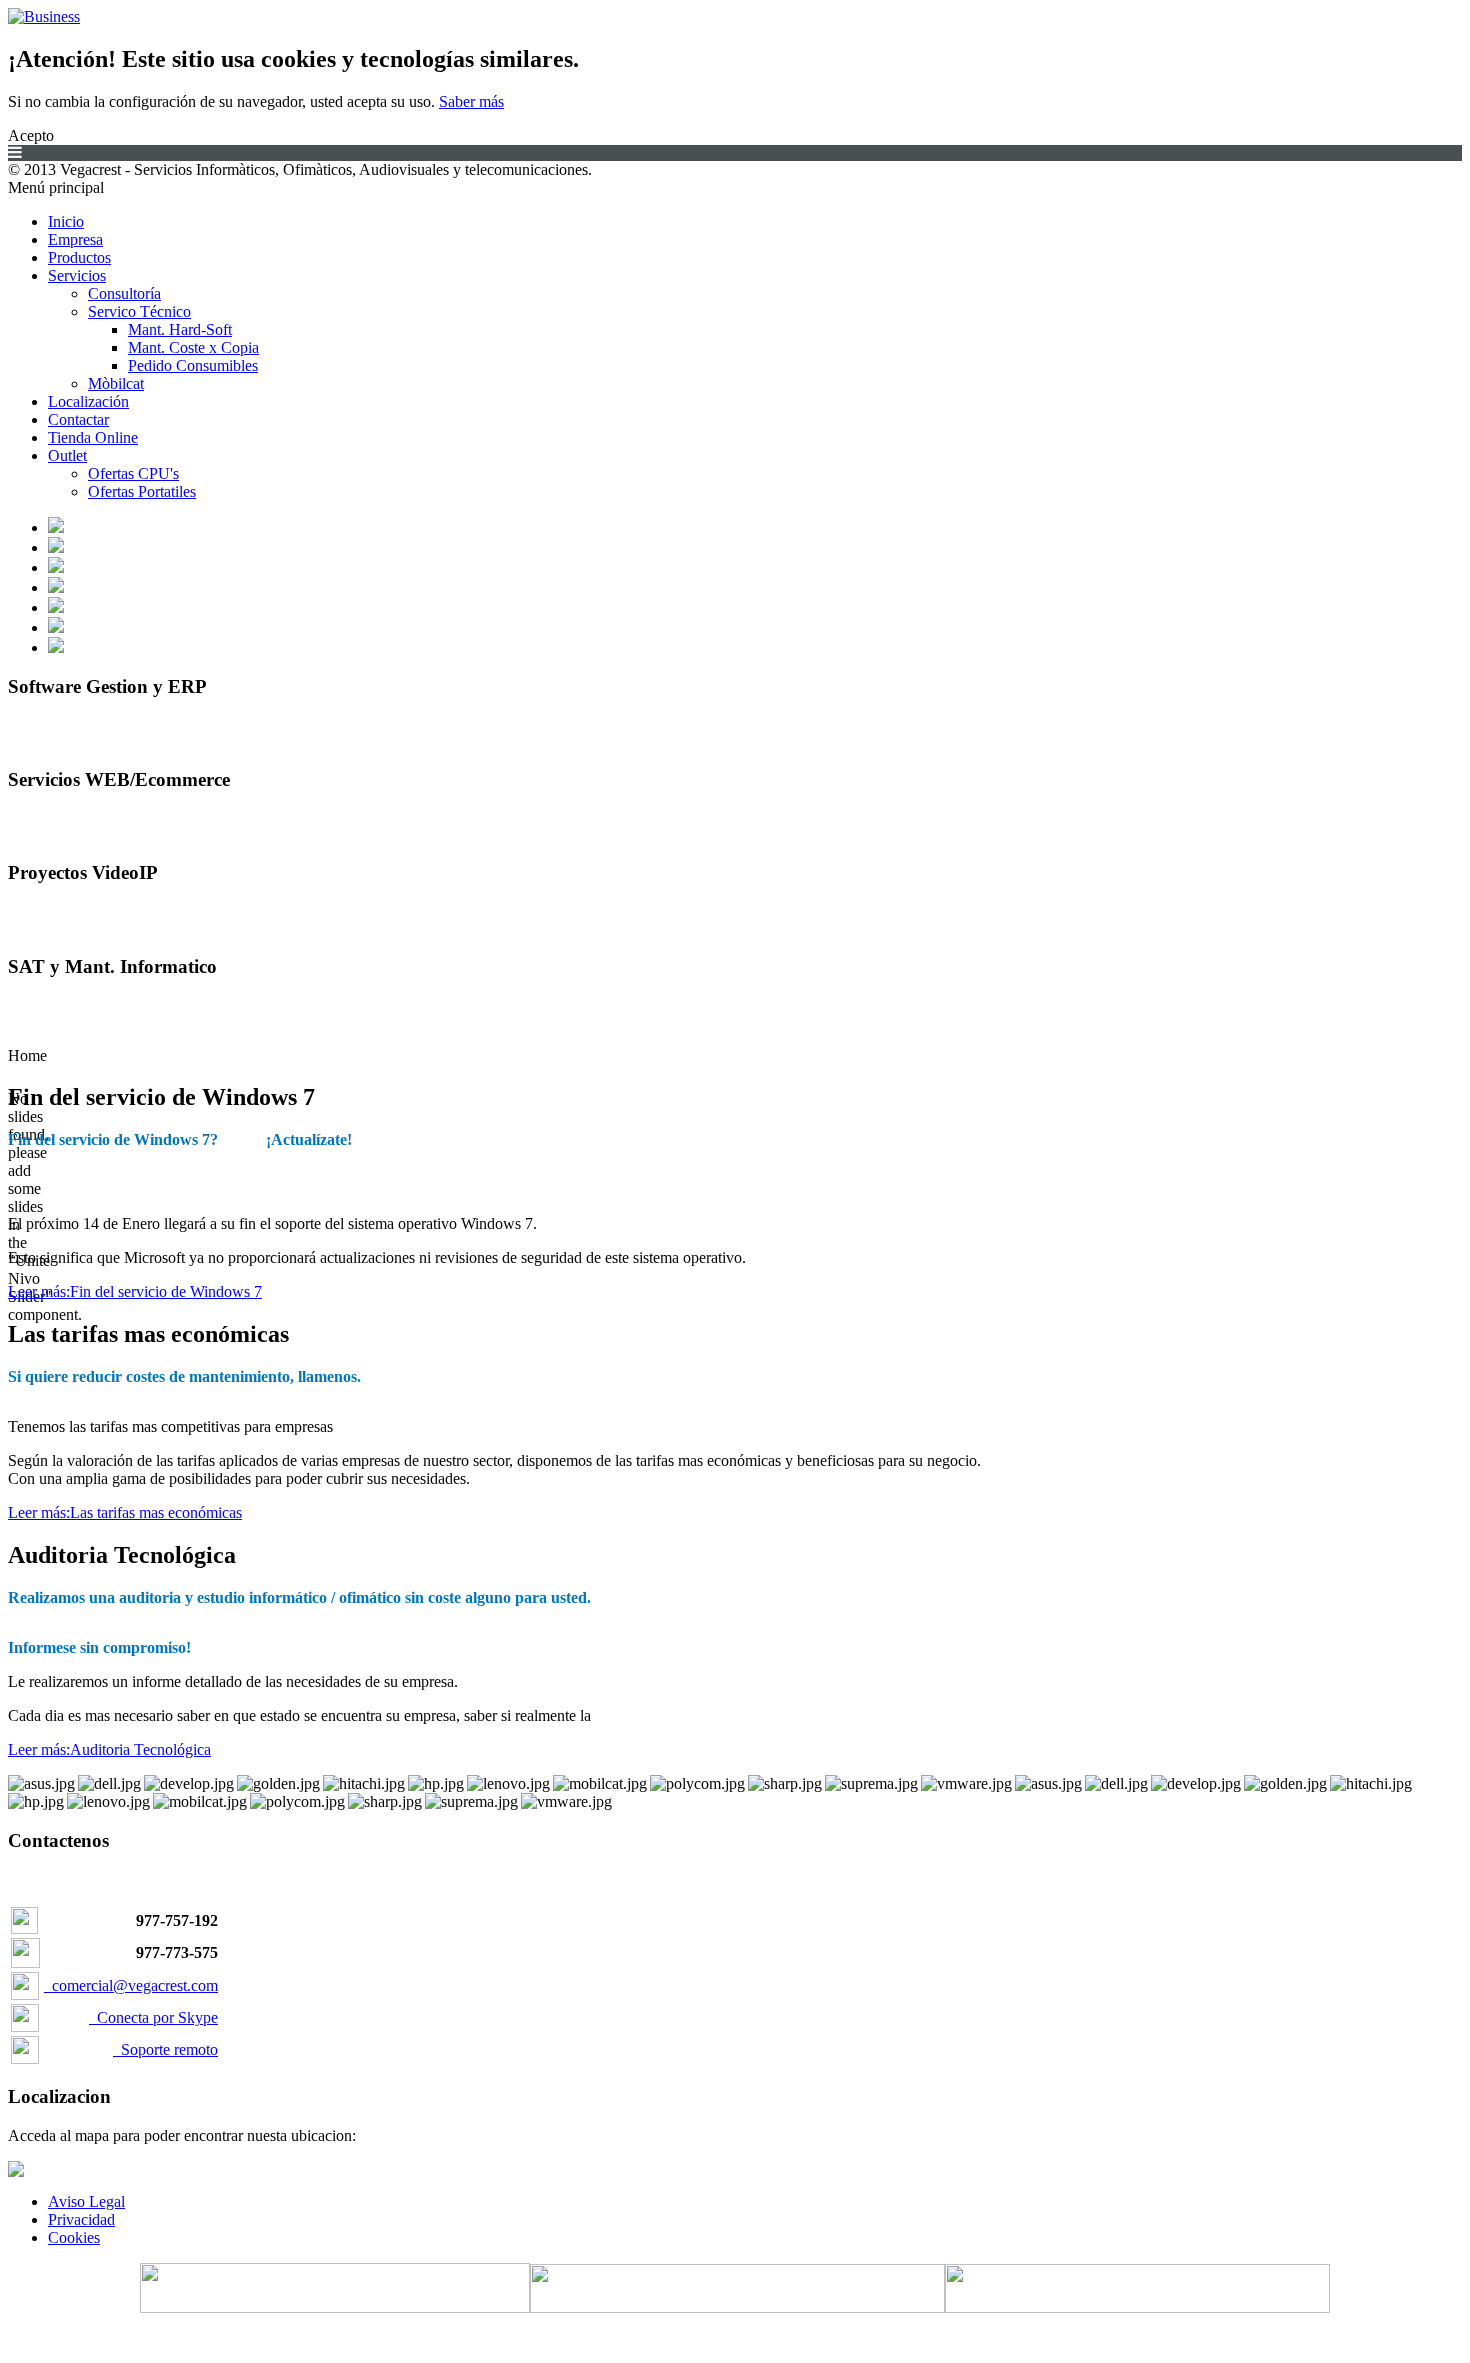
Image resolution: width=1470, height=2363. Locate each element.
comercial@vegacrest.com (135, 1985)
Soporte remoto (165, 2049)
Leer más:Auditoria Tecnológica (109, 1749)
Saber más (471, 101)
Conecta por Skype (153, 2017)
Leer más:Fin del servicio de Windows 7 (135, 1291)
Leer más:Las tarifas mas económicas (125, 1512)
